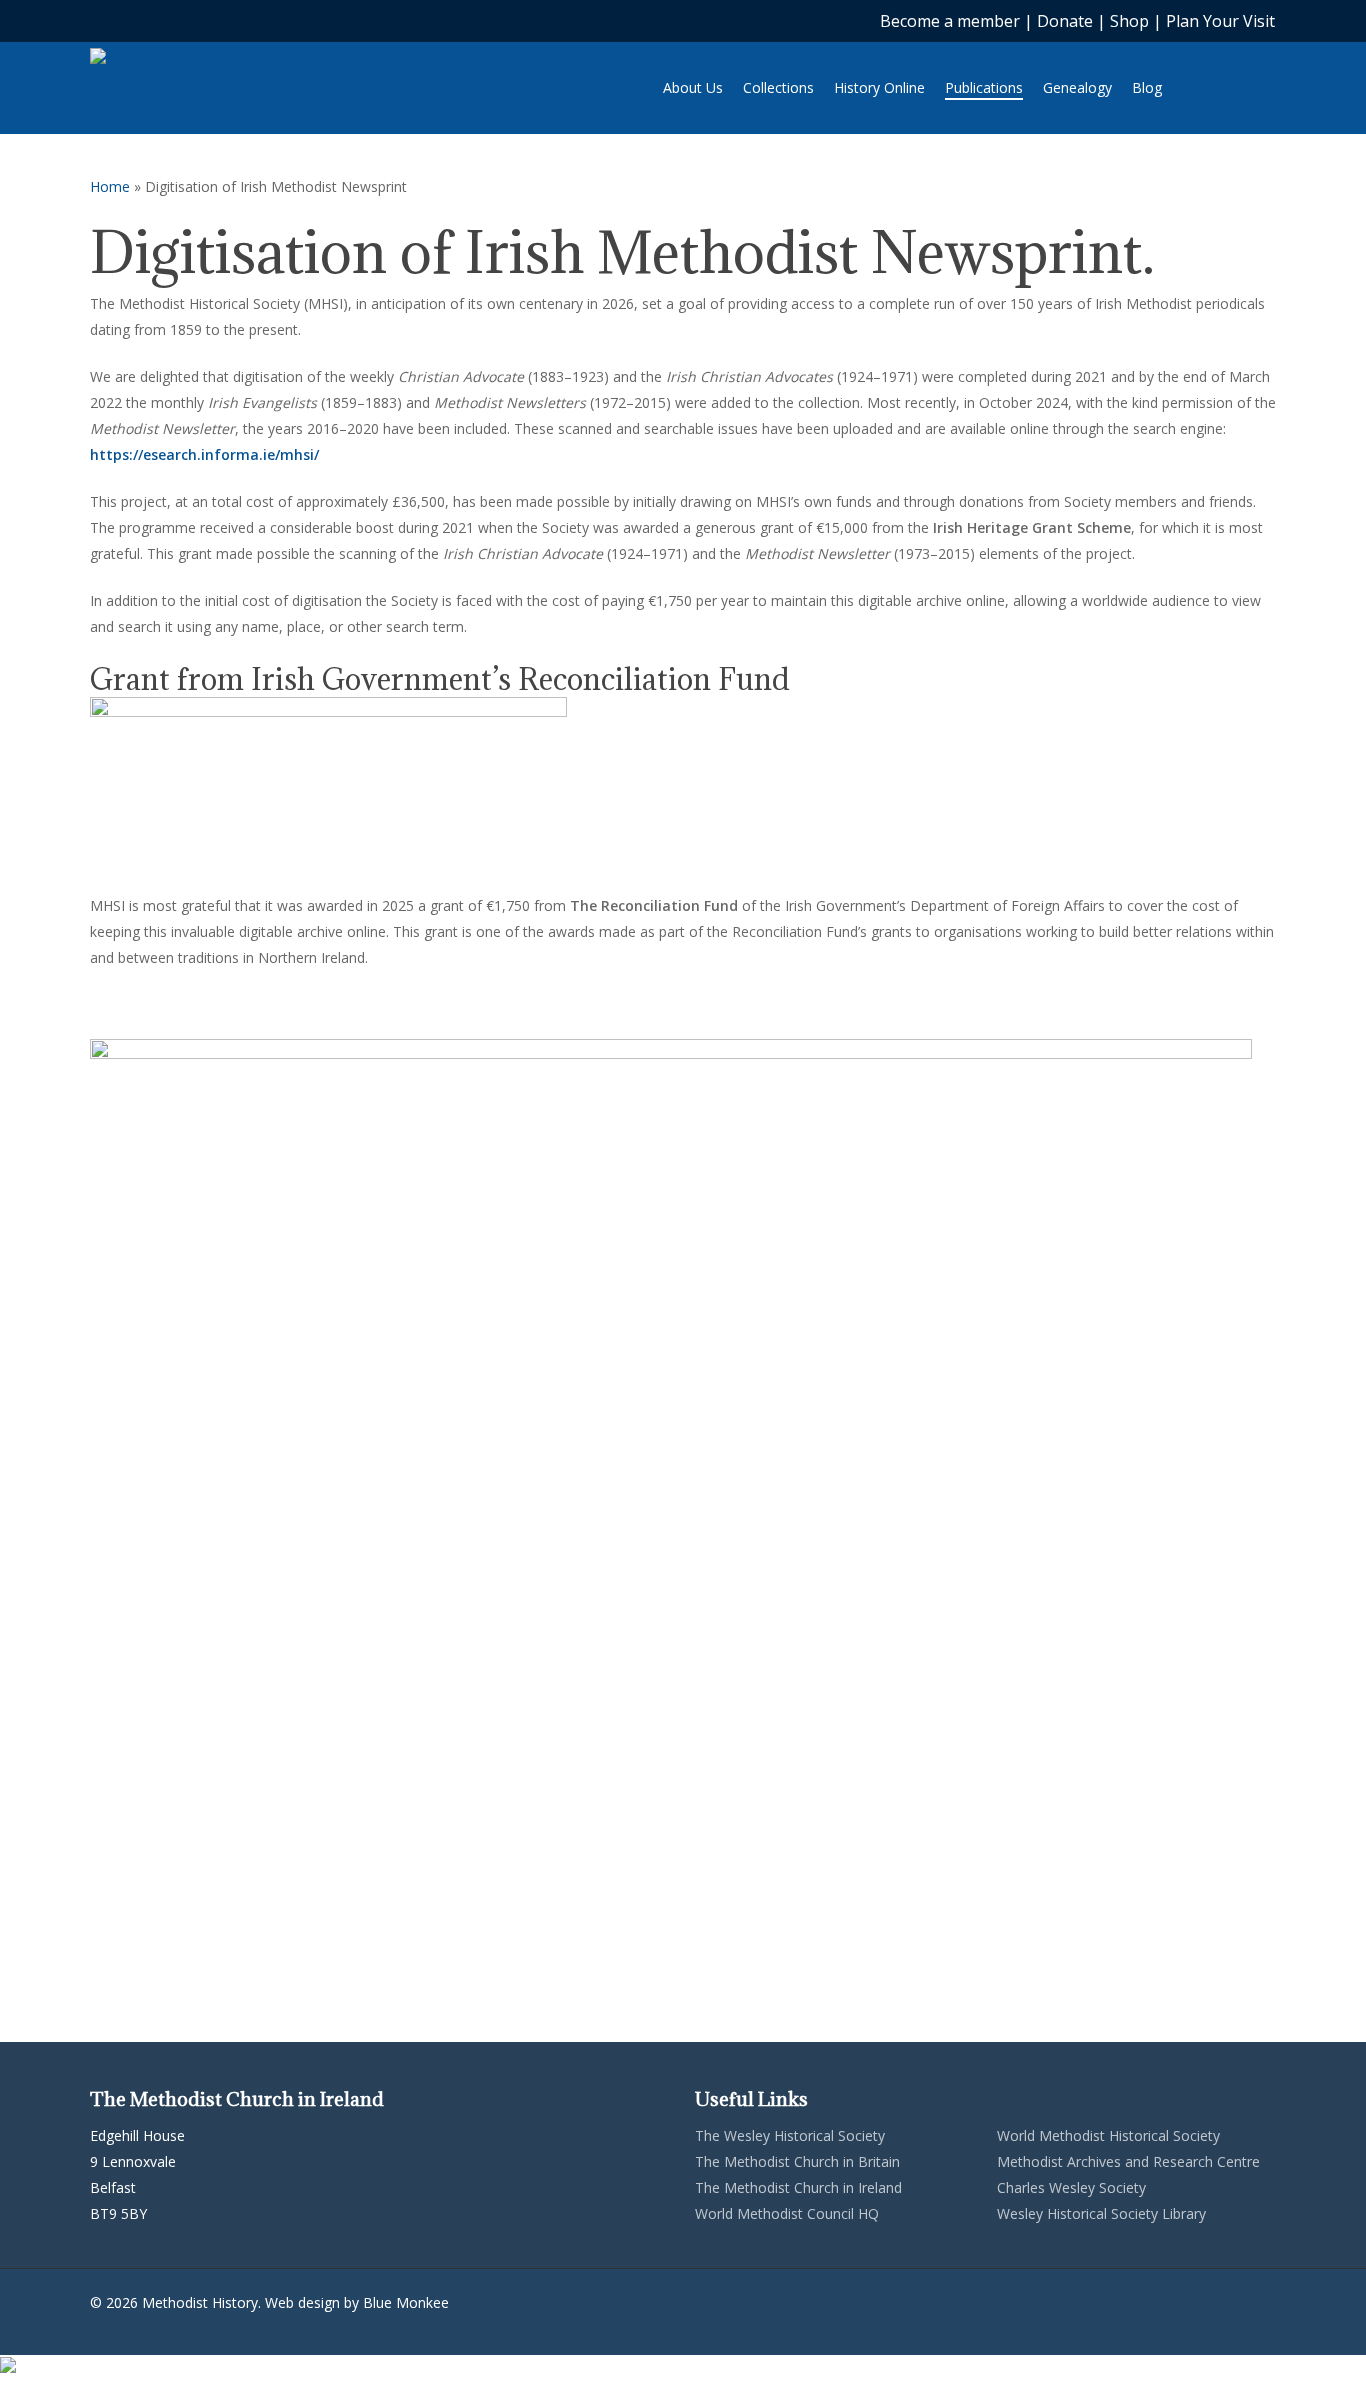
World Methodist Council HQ (787, 2213)
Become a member (952, 21)
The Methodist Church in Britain (797, 2161)
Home (110, 186)
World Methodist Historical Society (1108, 2135)
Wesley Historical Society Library (1101, 2213)
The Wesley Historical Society (790, 2135)
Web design (302, 2302)
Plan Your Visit (1220, 21)
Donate (1065, 21)
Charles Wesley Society (1071, 2187)
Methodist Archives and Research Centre (1128, 2161)
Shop (1129, 21)
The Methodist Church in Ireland (798, 2187)
